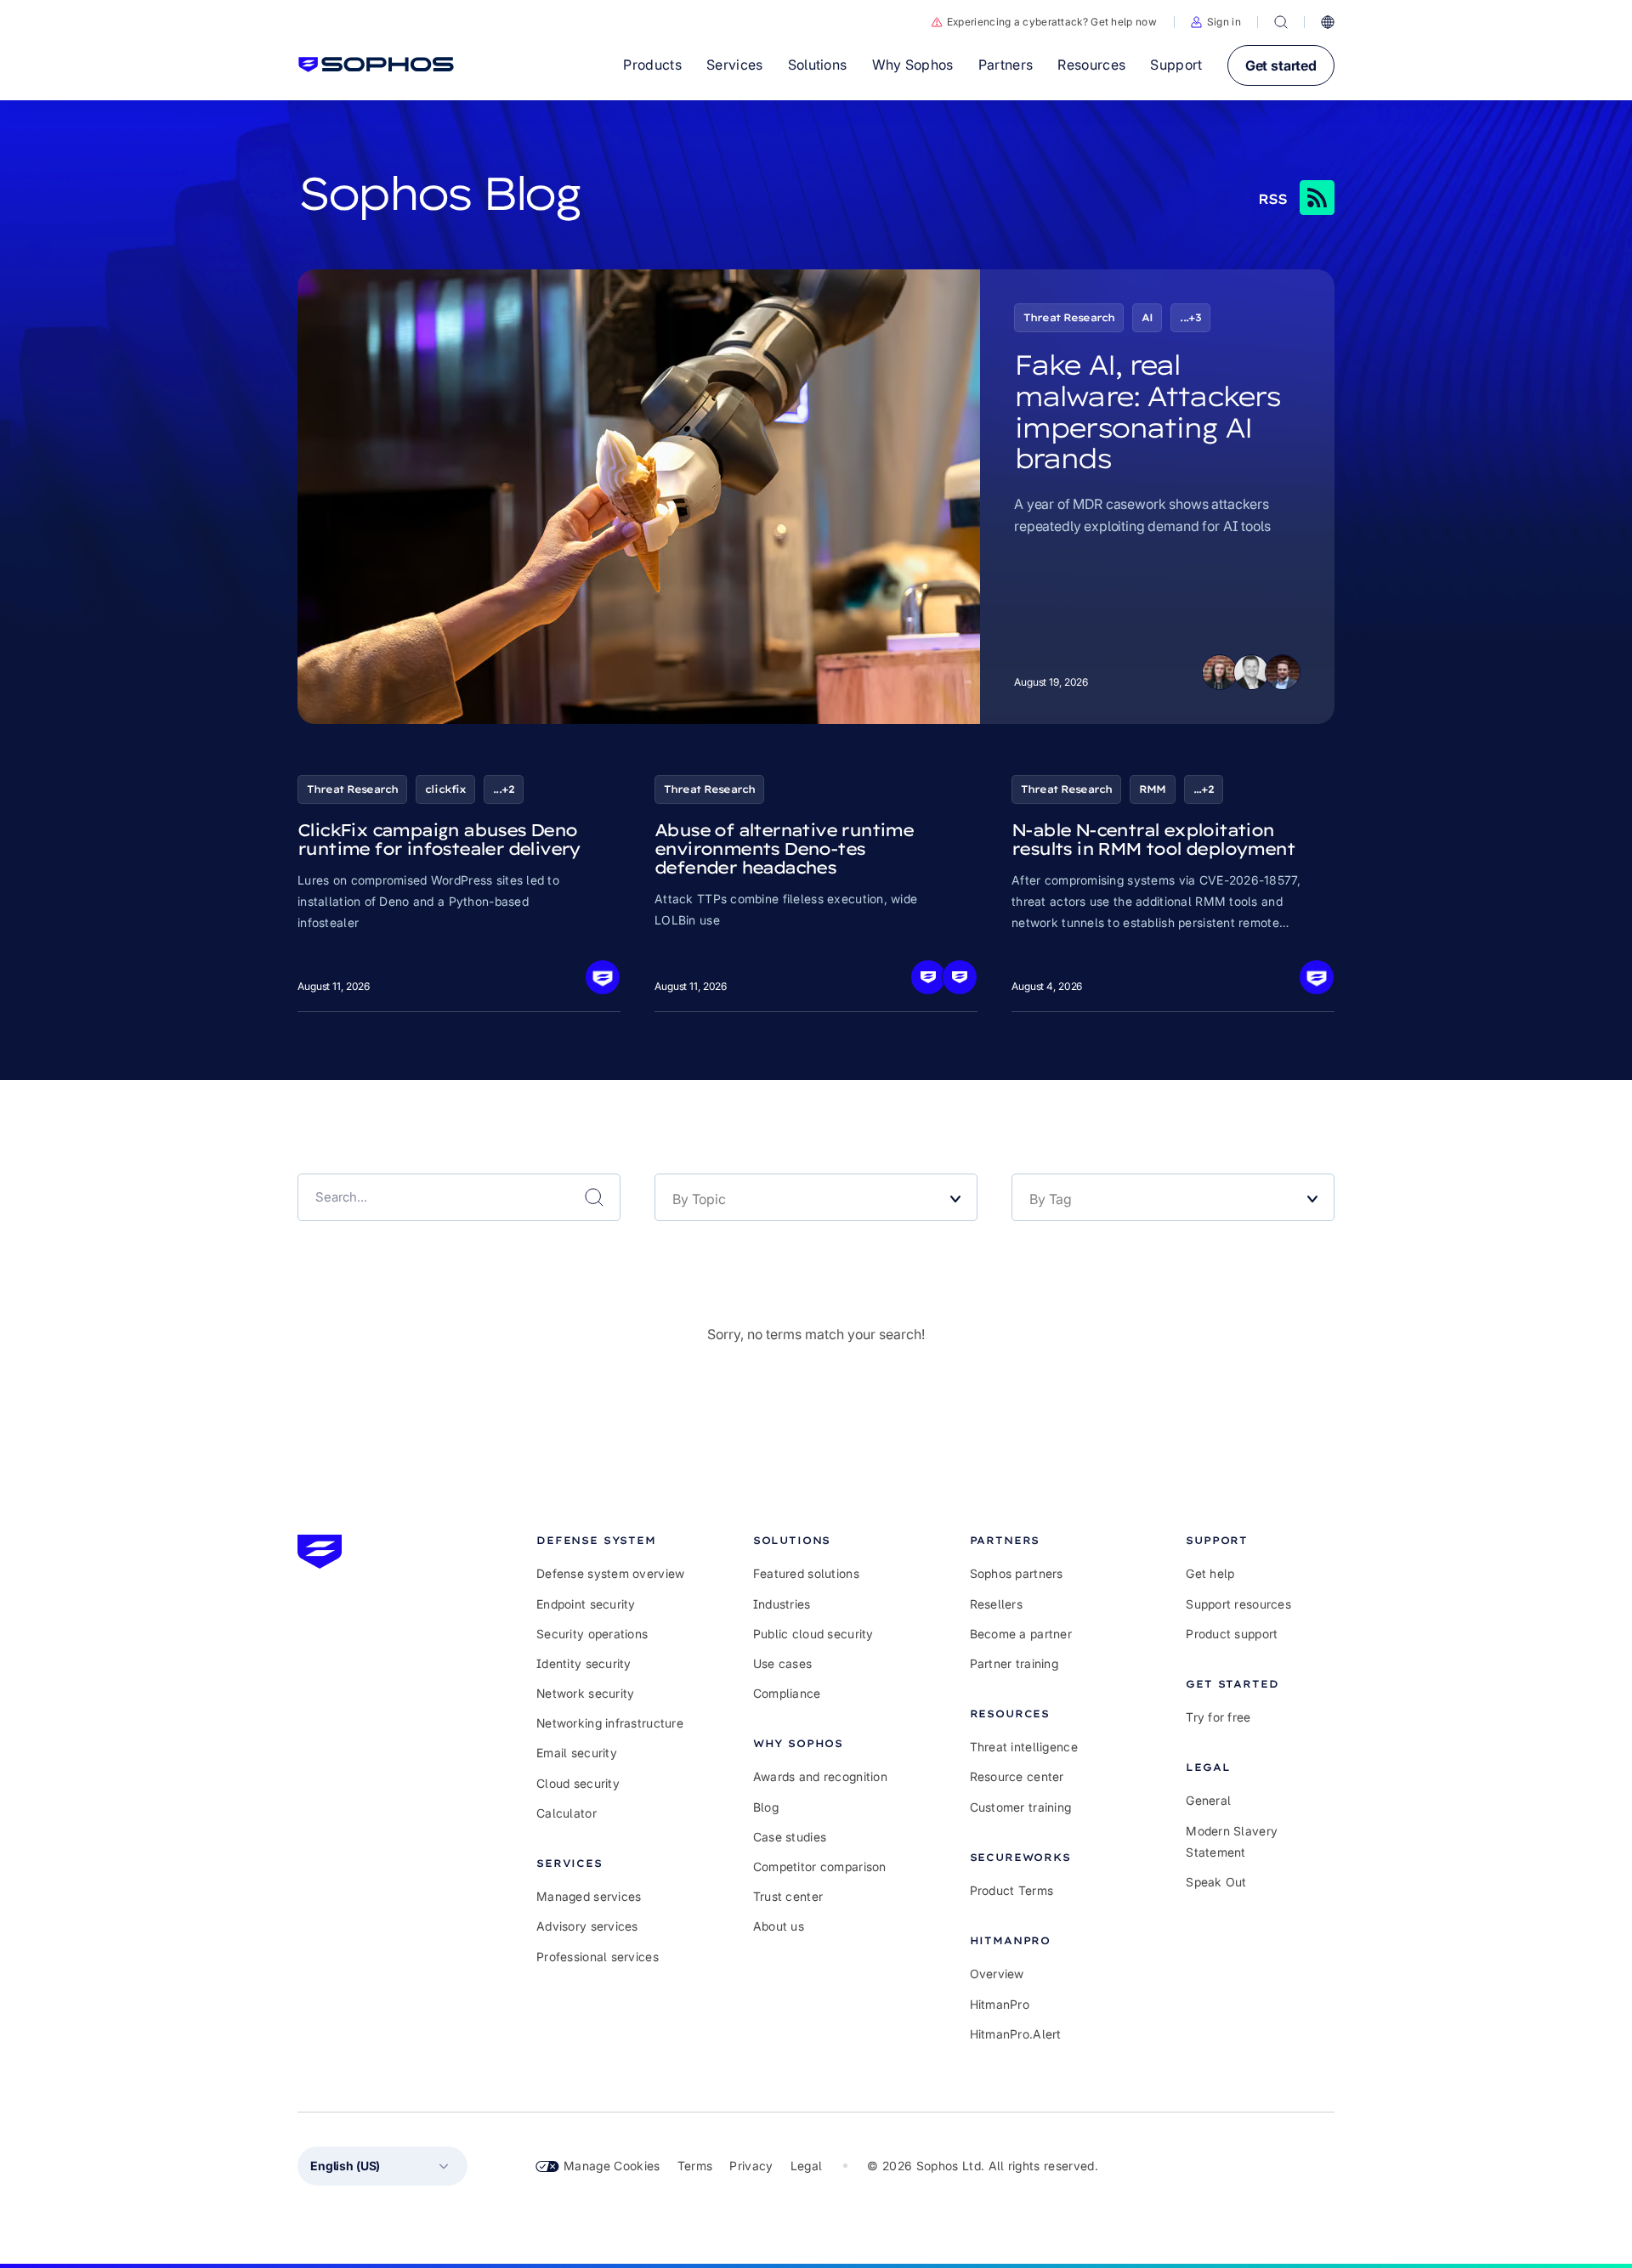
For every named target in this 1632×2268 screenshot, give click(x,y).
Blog (766, 1807)
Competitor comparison (820, 1866)
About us (779, 1926)
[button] (1216, 22)
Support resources (1238, 1604)
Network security (585, 1693)
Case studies (790, 1837)
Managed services (589, 1896)
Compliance (787, 1693)
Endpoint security (586, 1604)
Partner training (1014, 1663)
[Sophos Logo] (376, 65)
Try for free (1218, 1717)
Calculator (567, 1813)
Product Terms (1012, 1890)
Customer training (1021, 1807)
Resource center (1017, 1776)
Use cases (783, 1663)
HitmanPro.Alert (1016, 2034)
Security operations (592, 1634)
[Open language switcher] (1328, 22)
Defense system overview (610, 1573)
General (1208, 1800)
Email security (577, 1753)
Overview (997, 1974)
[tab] (611, 1540)
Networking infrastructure (610, 1723)
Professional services (598, 1957)
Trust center (788, 1896)
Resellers (997, 1604)
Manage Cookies (612, 2166)
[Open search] (1281, 22)
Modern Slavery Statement (1232, 1841)
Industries (782, 1604)
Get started (1281, 65)
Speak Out (1216, 1882)
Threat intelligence (1024, 1747)
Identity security (584, 1663)
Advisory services (587, 1926)
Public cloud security (813, 1634)
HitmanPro (1000, 2004)
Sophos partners (1017, 1573)
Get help (1210, 1573)
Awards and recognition (820, 1776)
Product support (1232, 1634)
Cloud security (578, 1783)
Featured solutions (806, 1573)
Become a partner (1021, 1634)
